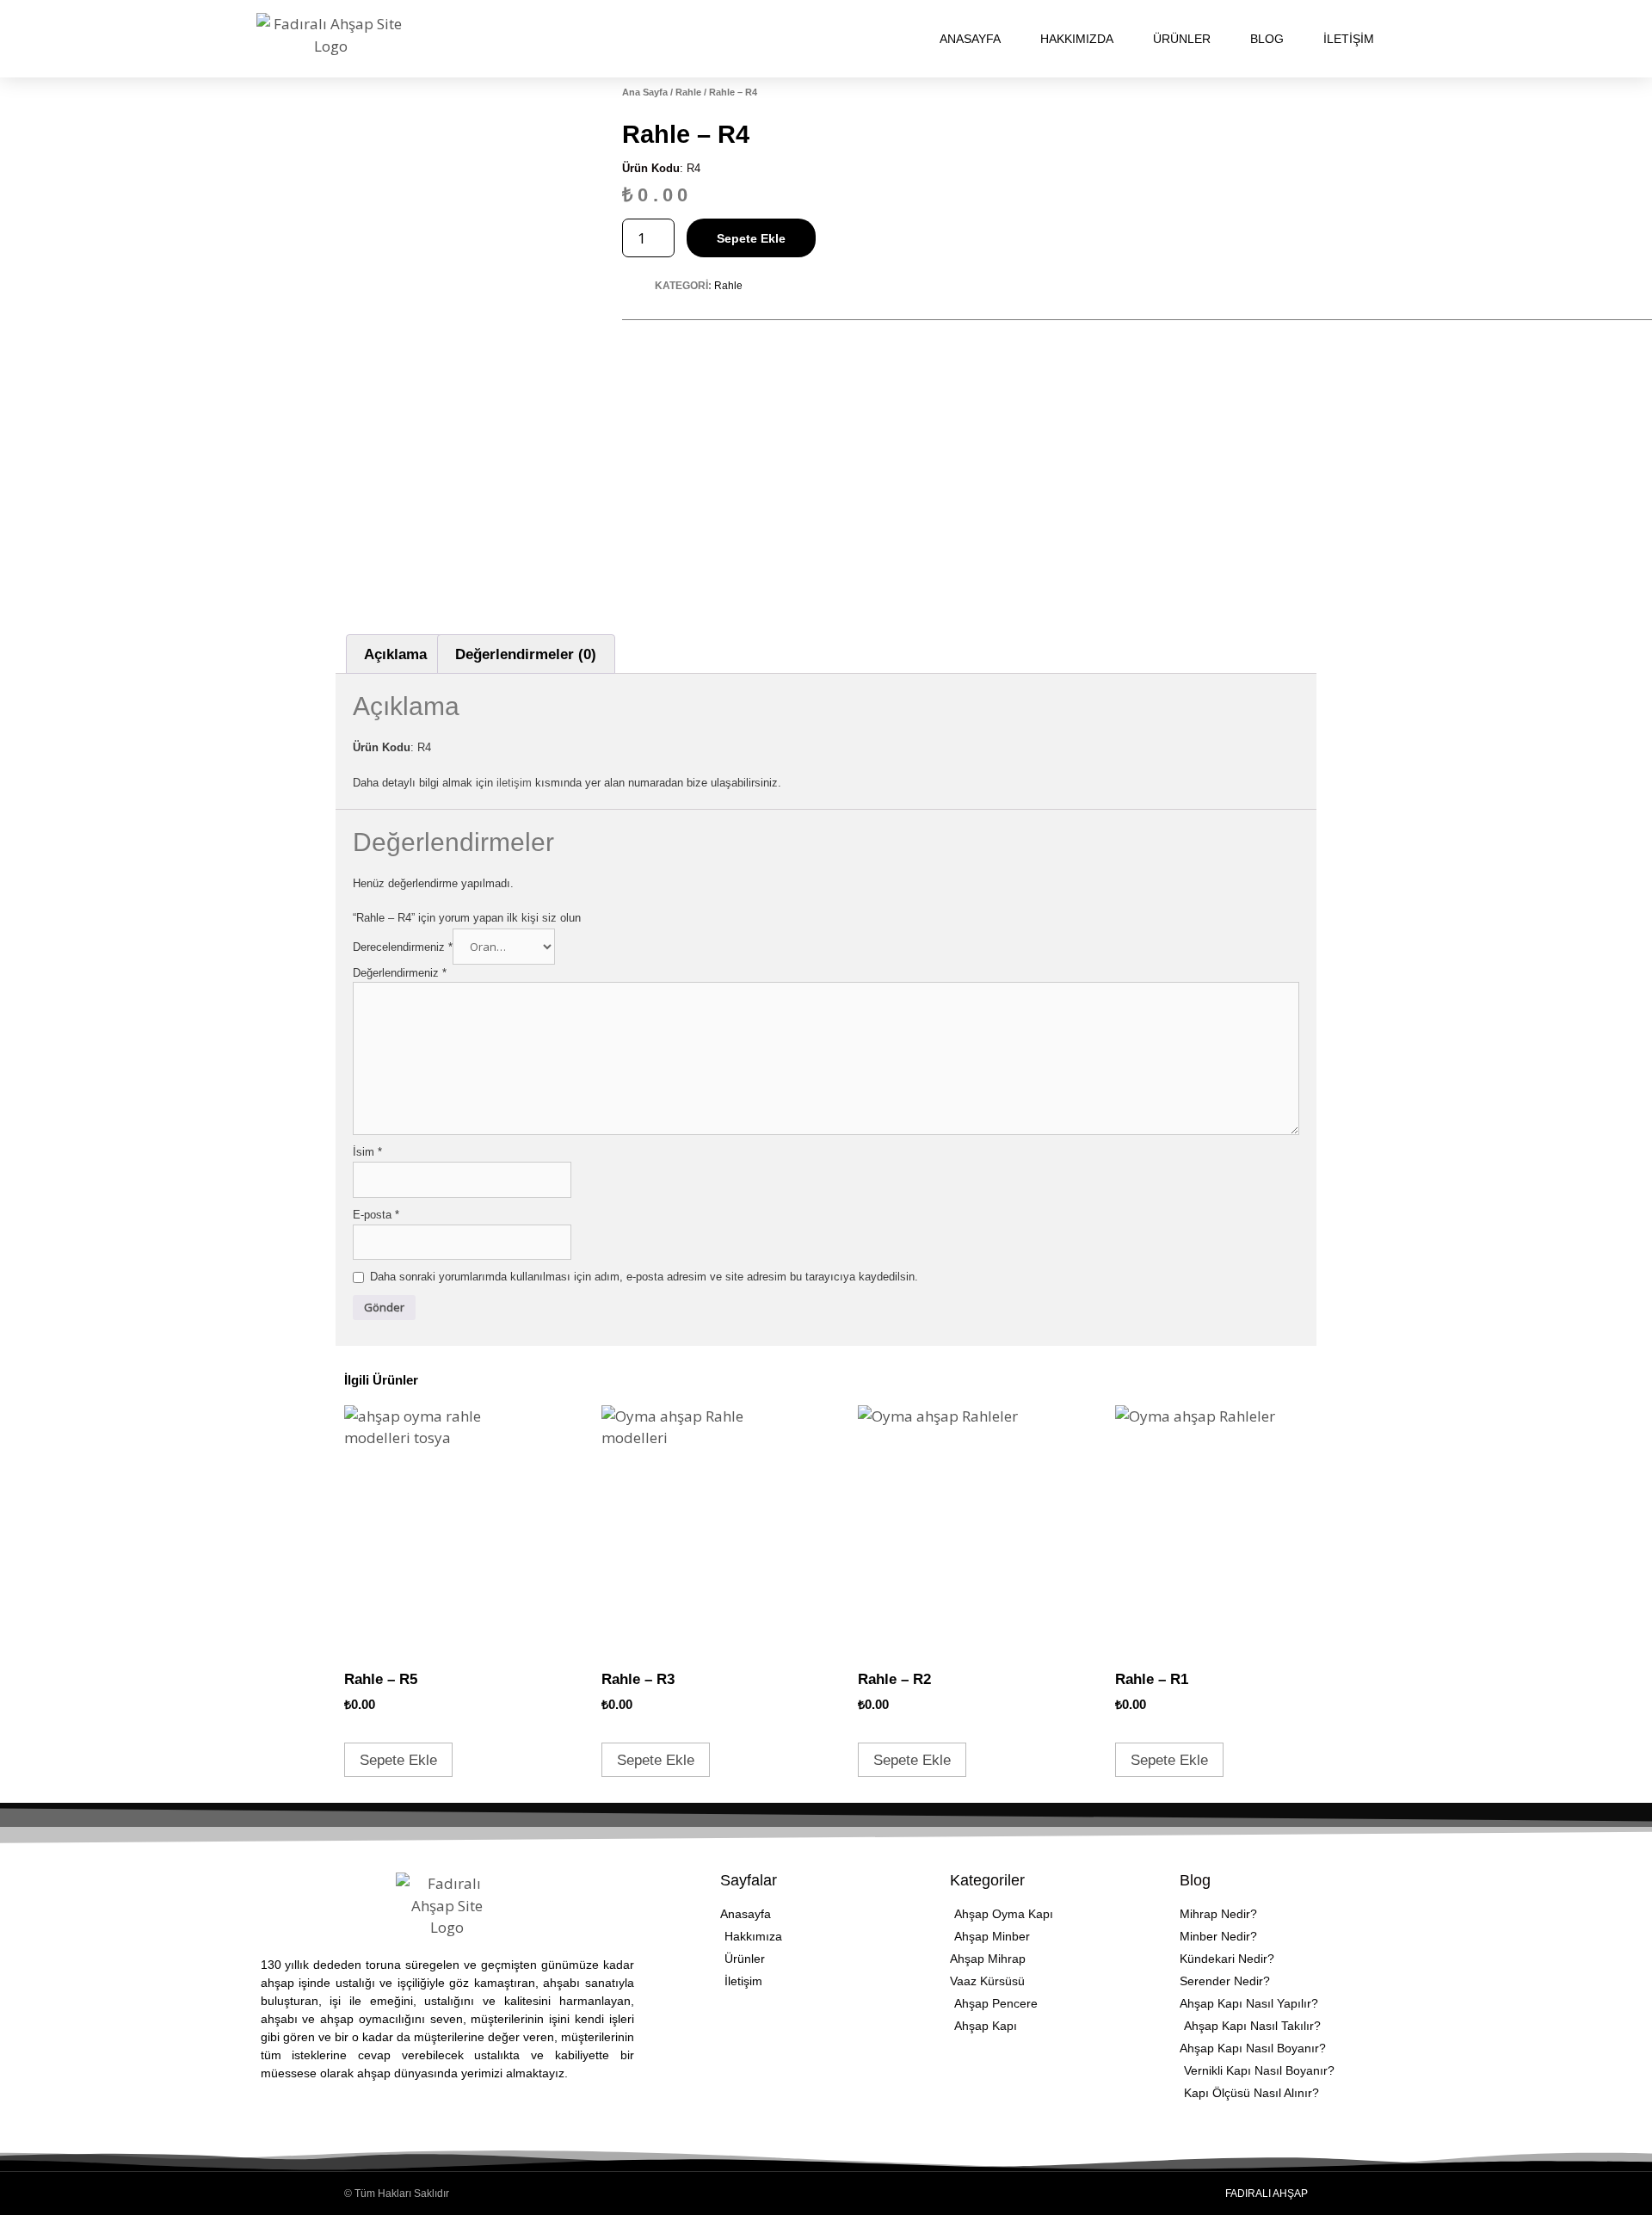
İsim (367, 1152)
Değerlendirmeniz (400, 973)
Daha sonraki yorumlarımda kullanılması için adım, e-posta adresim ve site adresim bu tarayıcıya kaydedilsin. (644, 1277)
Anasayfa (970, 39)
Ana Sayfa (645, 92)
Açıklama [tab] (395, 654)
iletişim (516, 783)
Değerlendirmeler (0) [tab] (526, 654)
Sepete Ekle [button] (398, 1760)
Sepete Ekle (751, 238)
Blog (1267, 39)
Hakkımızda (1077, 39)
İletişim (1349, 39)
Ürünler (1182, 39)
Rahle (688, 92)
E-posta (376, 1215)
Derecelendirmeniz (403, 947)
